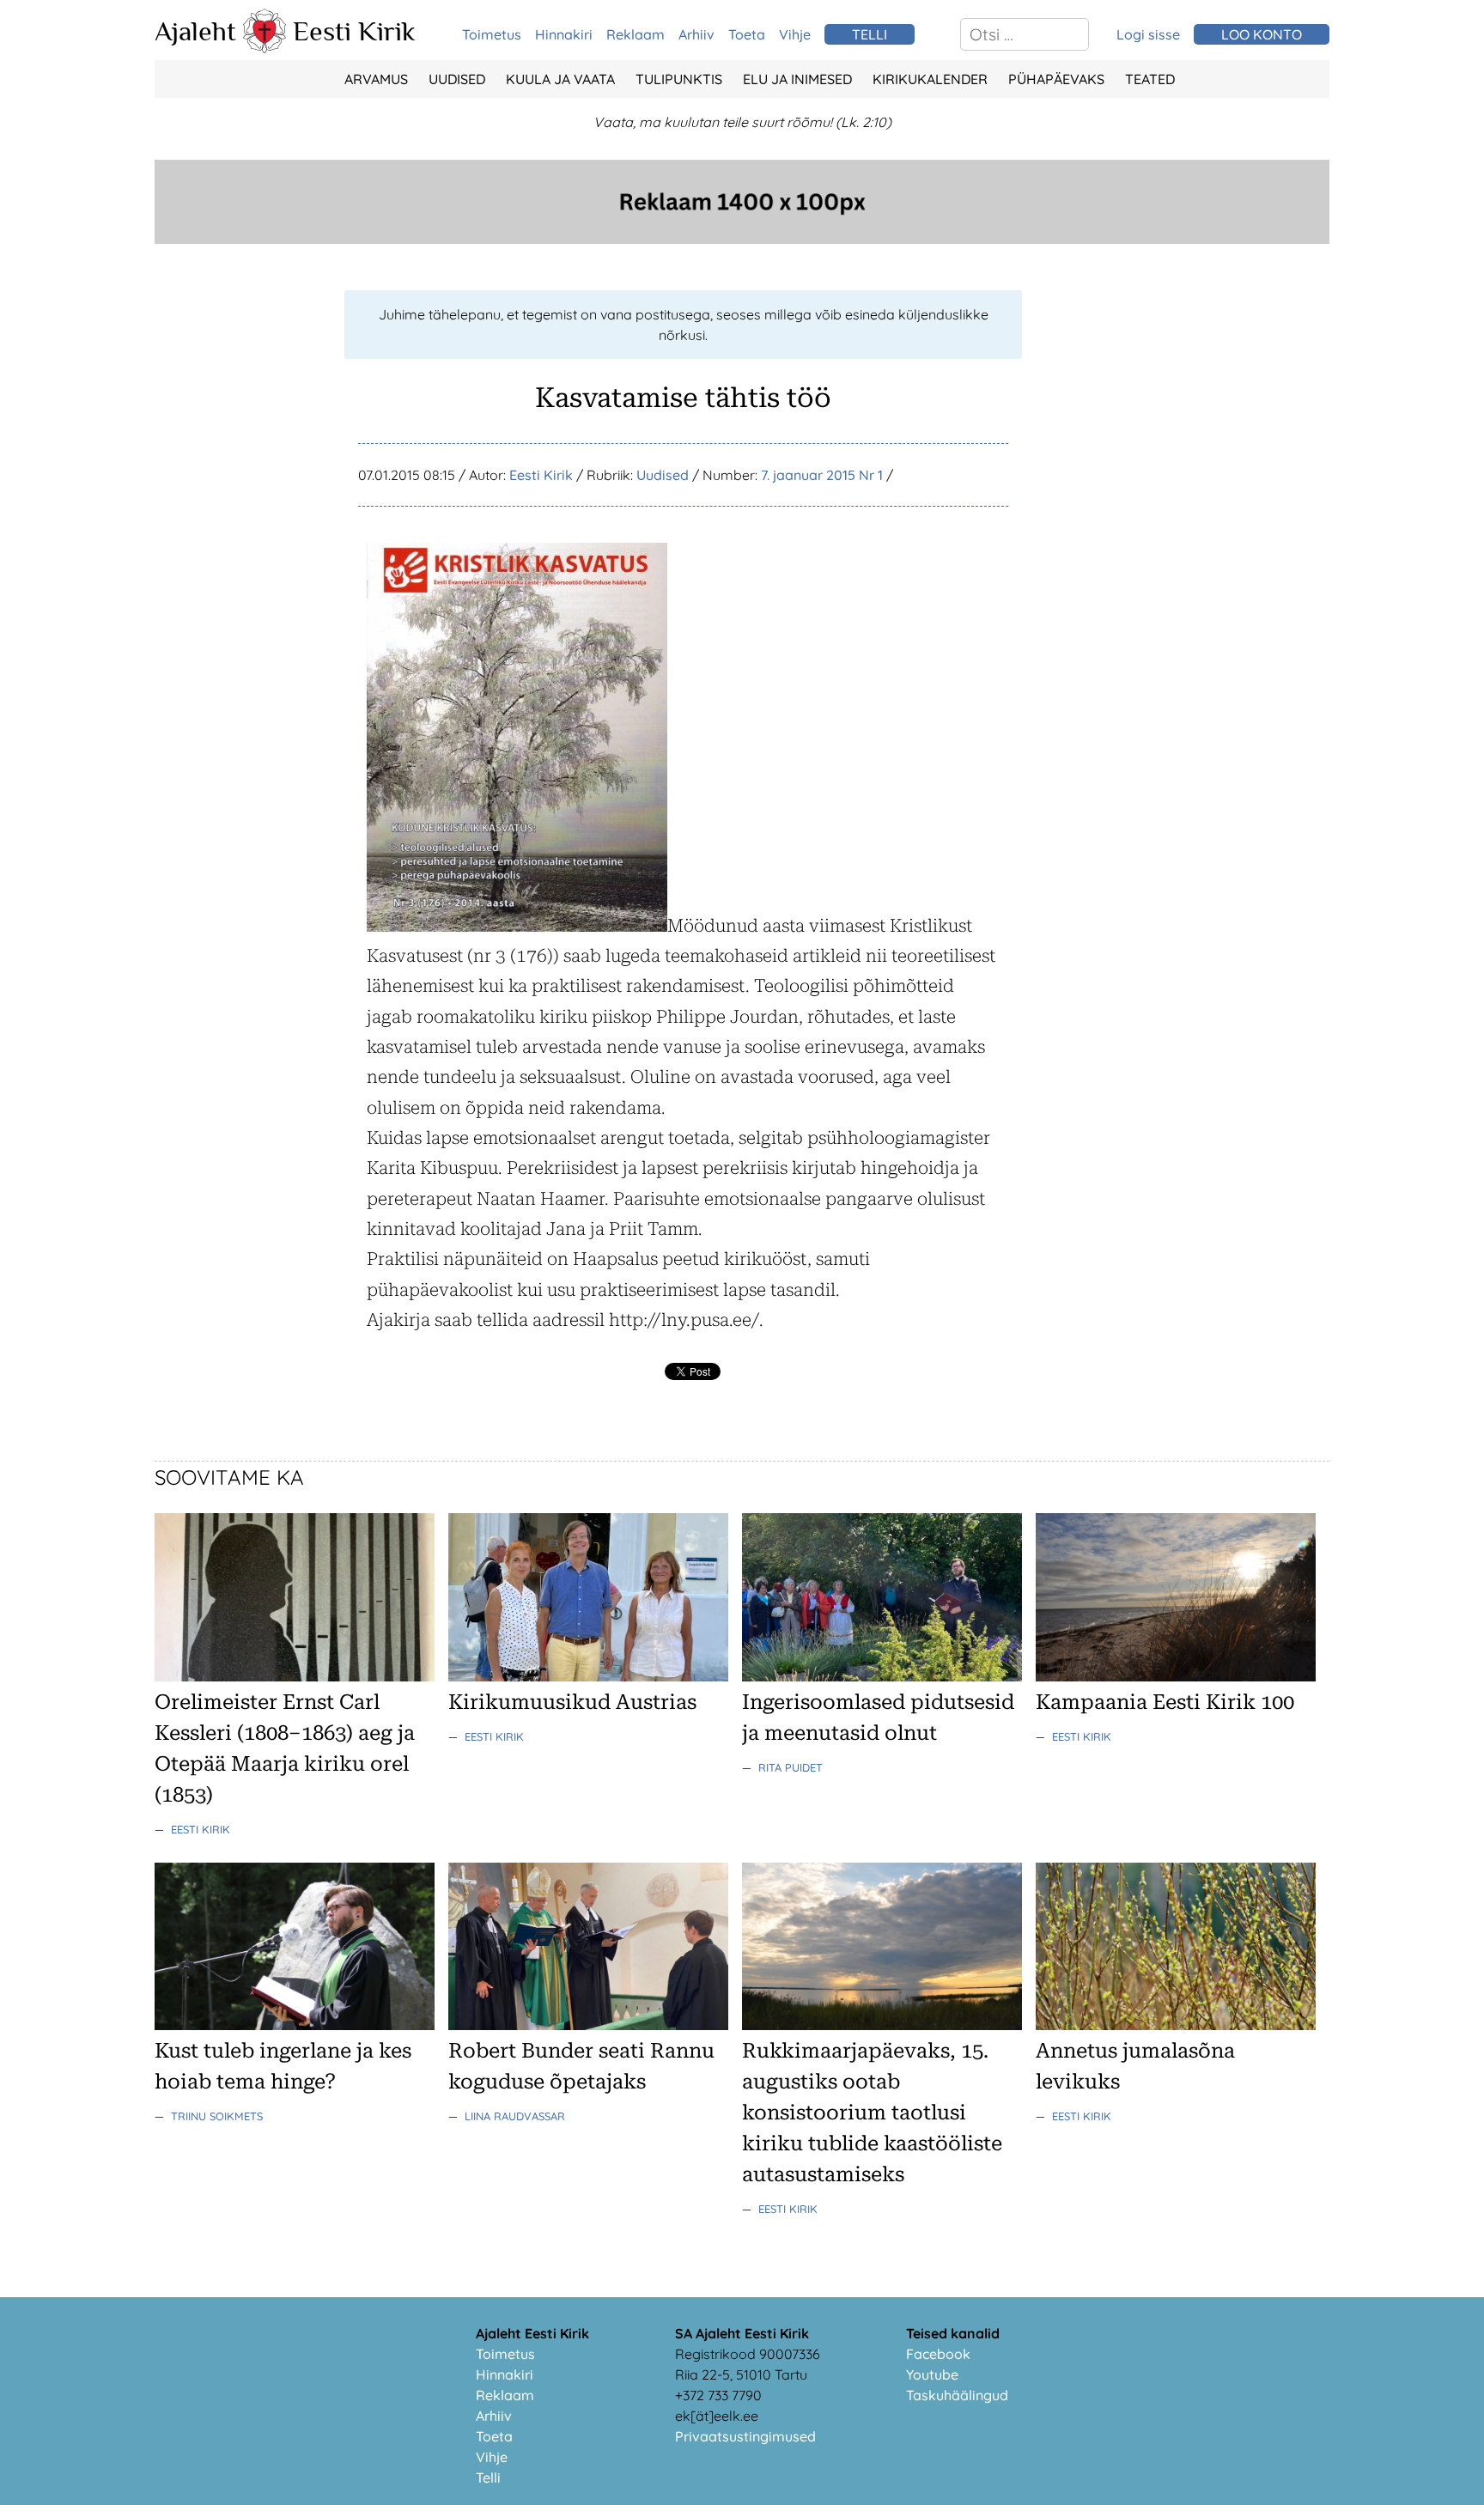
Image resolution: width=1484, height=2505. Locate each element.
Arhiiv (696, 34)
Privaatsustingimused (745, 2436)
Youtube (932, 2374)
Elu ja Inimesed (797, 79)
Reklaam (636, 34)
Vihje (795, 34)
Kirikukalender (930, 79)
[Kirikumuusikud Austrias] (588, 1676)
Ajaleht (195, 31)
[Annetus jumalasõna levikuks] (1176, 2025)
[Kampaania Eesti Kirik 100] (1176, 1676)
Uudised (457, 79)
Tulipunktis (679, 79)
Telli (488, 2478)
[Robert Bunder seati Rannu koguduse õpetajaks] (588, 2025)
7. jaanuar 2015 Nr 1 (822, 475)
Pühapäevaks (1056, 79)
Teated (1150, 79)
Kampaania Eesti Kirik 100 (1165, 1702)
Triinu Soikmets (217, 2116)
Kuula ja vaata (560, 79)
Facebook (938, 2354)
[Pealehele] (265, 48)
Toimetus (492, 34)
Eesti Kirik (354, 31)
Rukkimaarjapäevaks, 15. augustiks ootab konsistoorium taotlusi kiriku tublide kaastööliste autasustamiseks (872, 2113)
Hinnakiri (564, 34)
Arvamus (376, 79)
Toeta (747, 34)
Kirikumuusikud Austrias (572, 1702)
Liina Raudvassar (515, 2116)
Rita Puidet (791, 1767)
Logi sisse (1148, 34)
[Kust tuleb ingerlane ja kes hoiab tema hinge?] (295, 2025)
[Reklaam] (742, 239)
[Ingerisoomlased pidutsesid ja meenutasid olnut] (882, 1676)
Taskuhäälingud (957, 2395)
